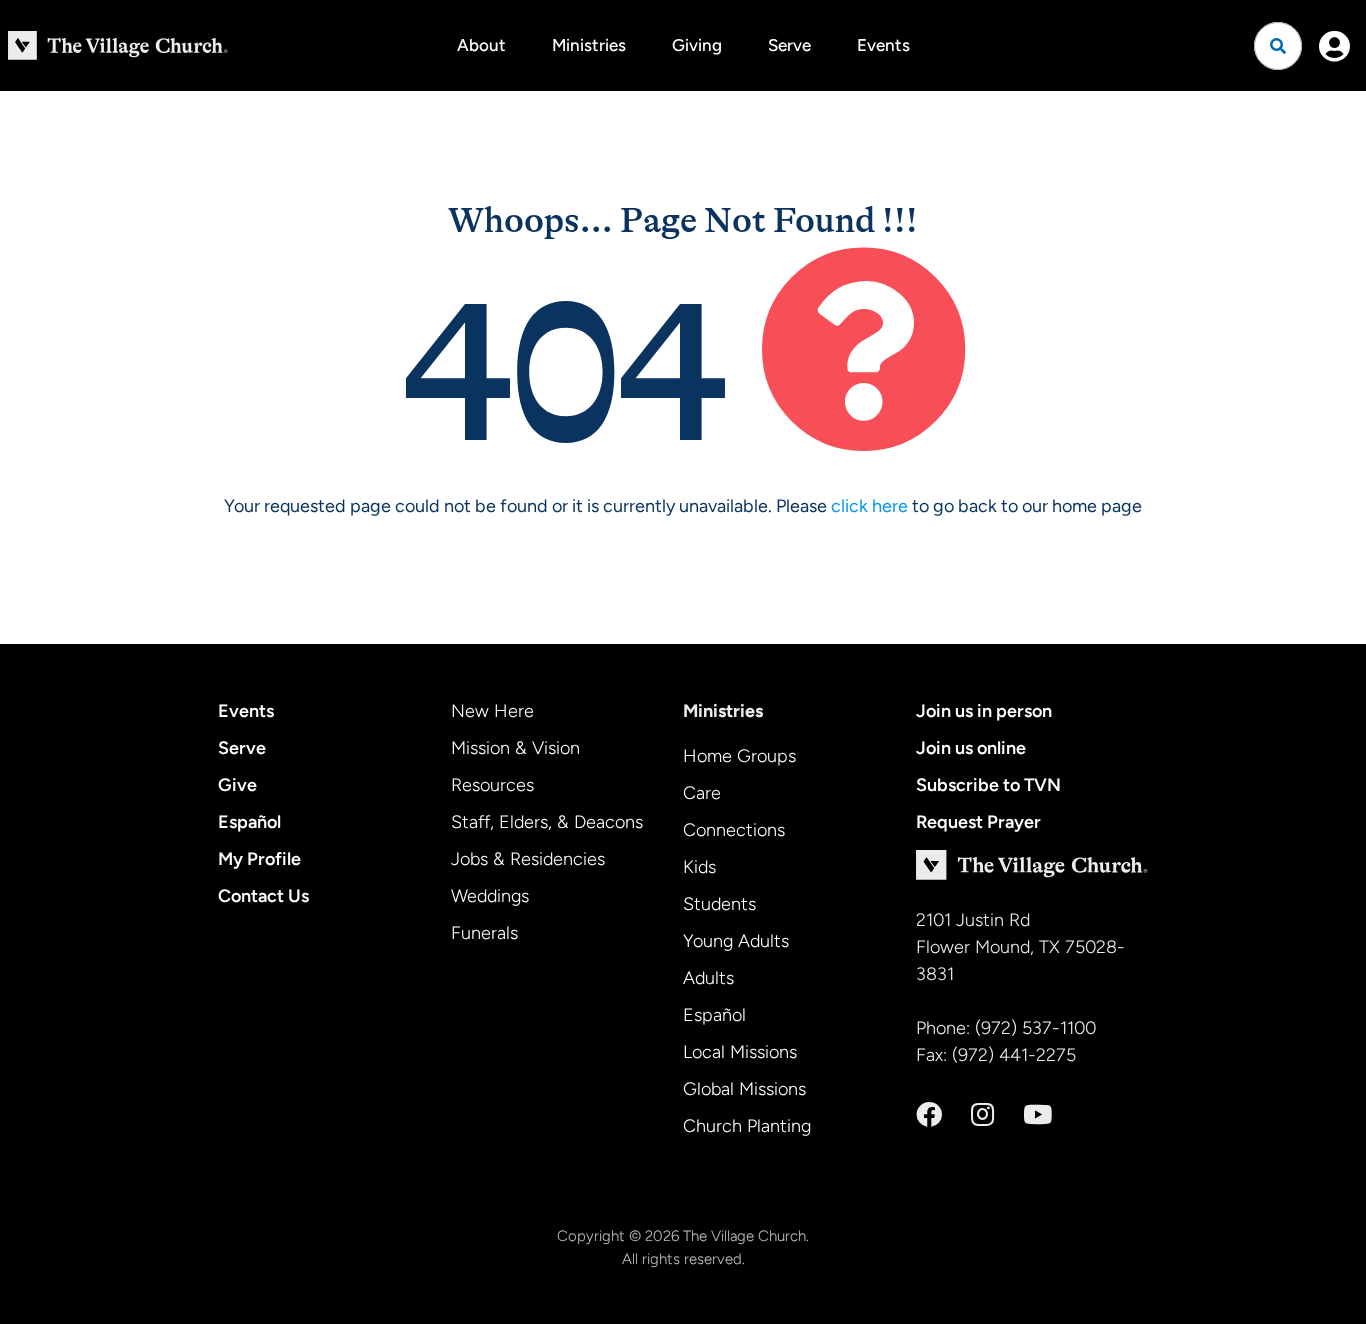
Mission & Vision (515, 748)
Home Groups (739, 756)
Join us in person (984, 711)
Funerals (484, 933)
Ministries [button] (589, 45)
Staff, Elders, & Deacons (547, 822)
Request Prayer (978, 822)
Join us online (971, 748)
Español (249, 822)
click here (869, 506)
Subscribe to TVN (988, 785)
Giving (697, 45)
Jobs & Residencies (528, 859)
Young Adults (736, 941)
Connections (734, 830)
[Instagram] (982, 1115)
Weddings (490, 896)
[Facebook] (929, 1115)
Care (702, 793)
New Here (492, 711)
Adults (708, 978)
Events (883, 45)
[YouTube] (1037, 1115)
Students (719, 904)
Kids (699, 867)
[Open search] (1278, 46)
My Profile (259, 859)
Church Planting (747, 1126)
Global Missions (744, 1089)
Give (237, 785)
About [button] (481, 45)
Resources (492, 785)
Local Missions (740, 1052)
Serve (789, 45)
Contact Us (263, 896)
